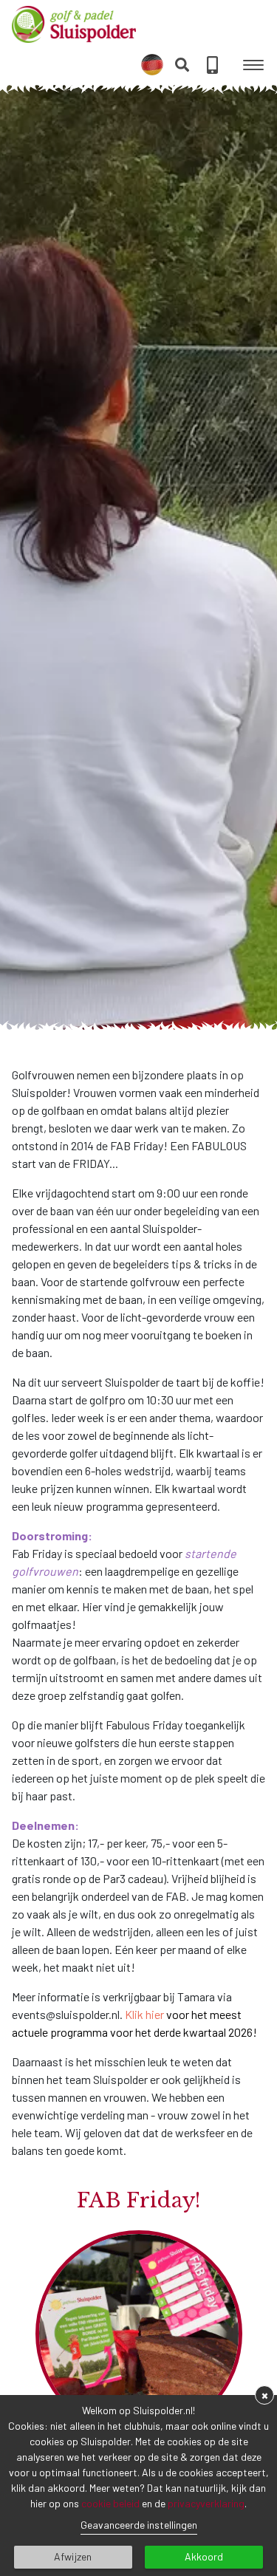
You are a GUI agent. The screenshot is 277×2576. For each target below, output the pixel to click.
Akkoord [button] (204, 2556)
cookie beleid (110, 2503)
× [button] (265, 2395)
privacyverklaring (206, 2503)
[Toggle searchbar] (182, 65)
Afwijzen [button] (73, 2556)
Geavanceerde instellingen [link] (139, 2525)
